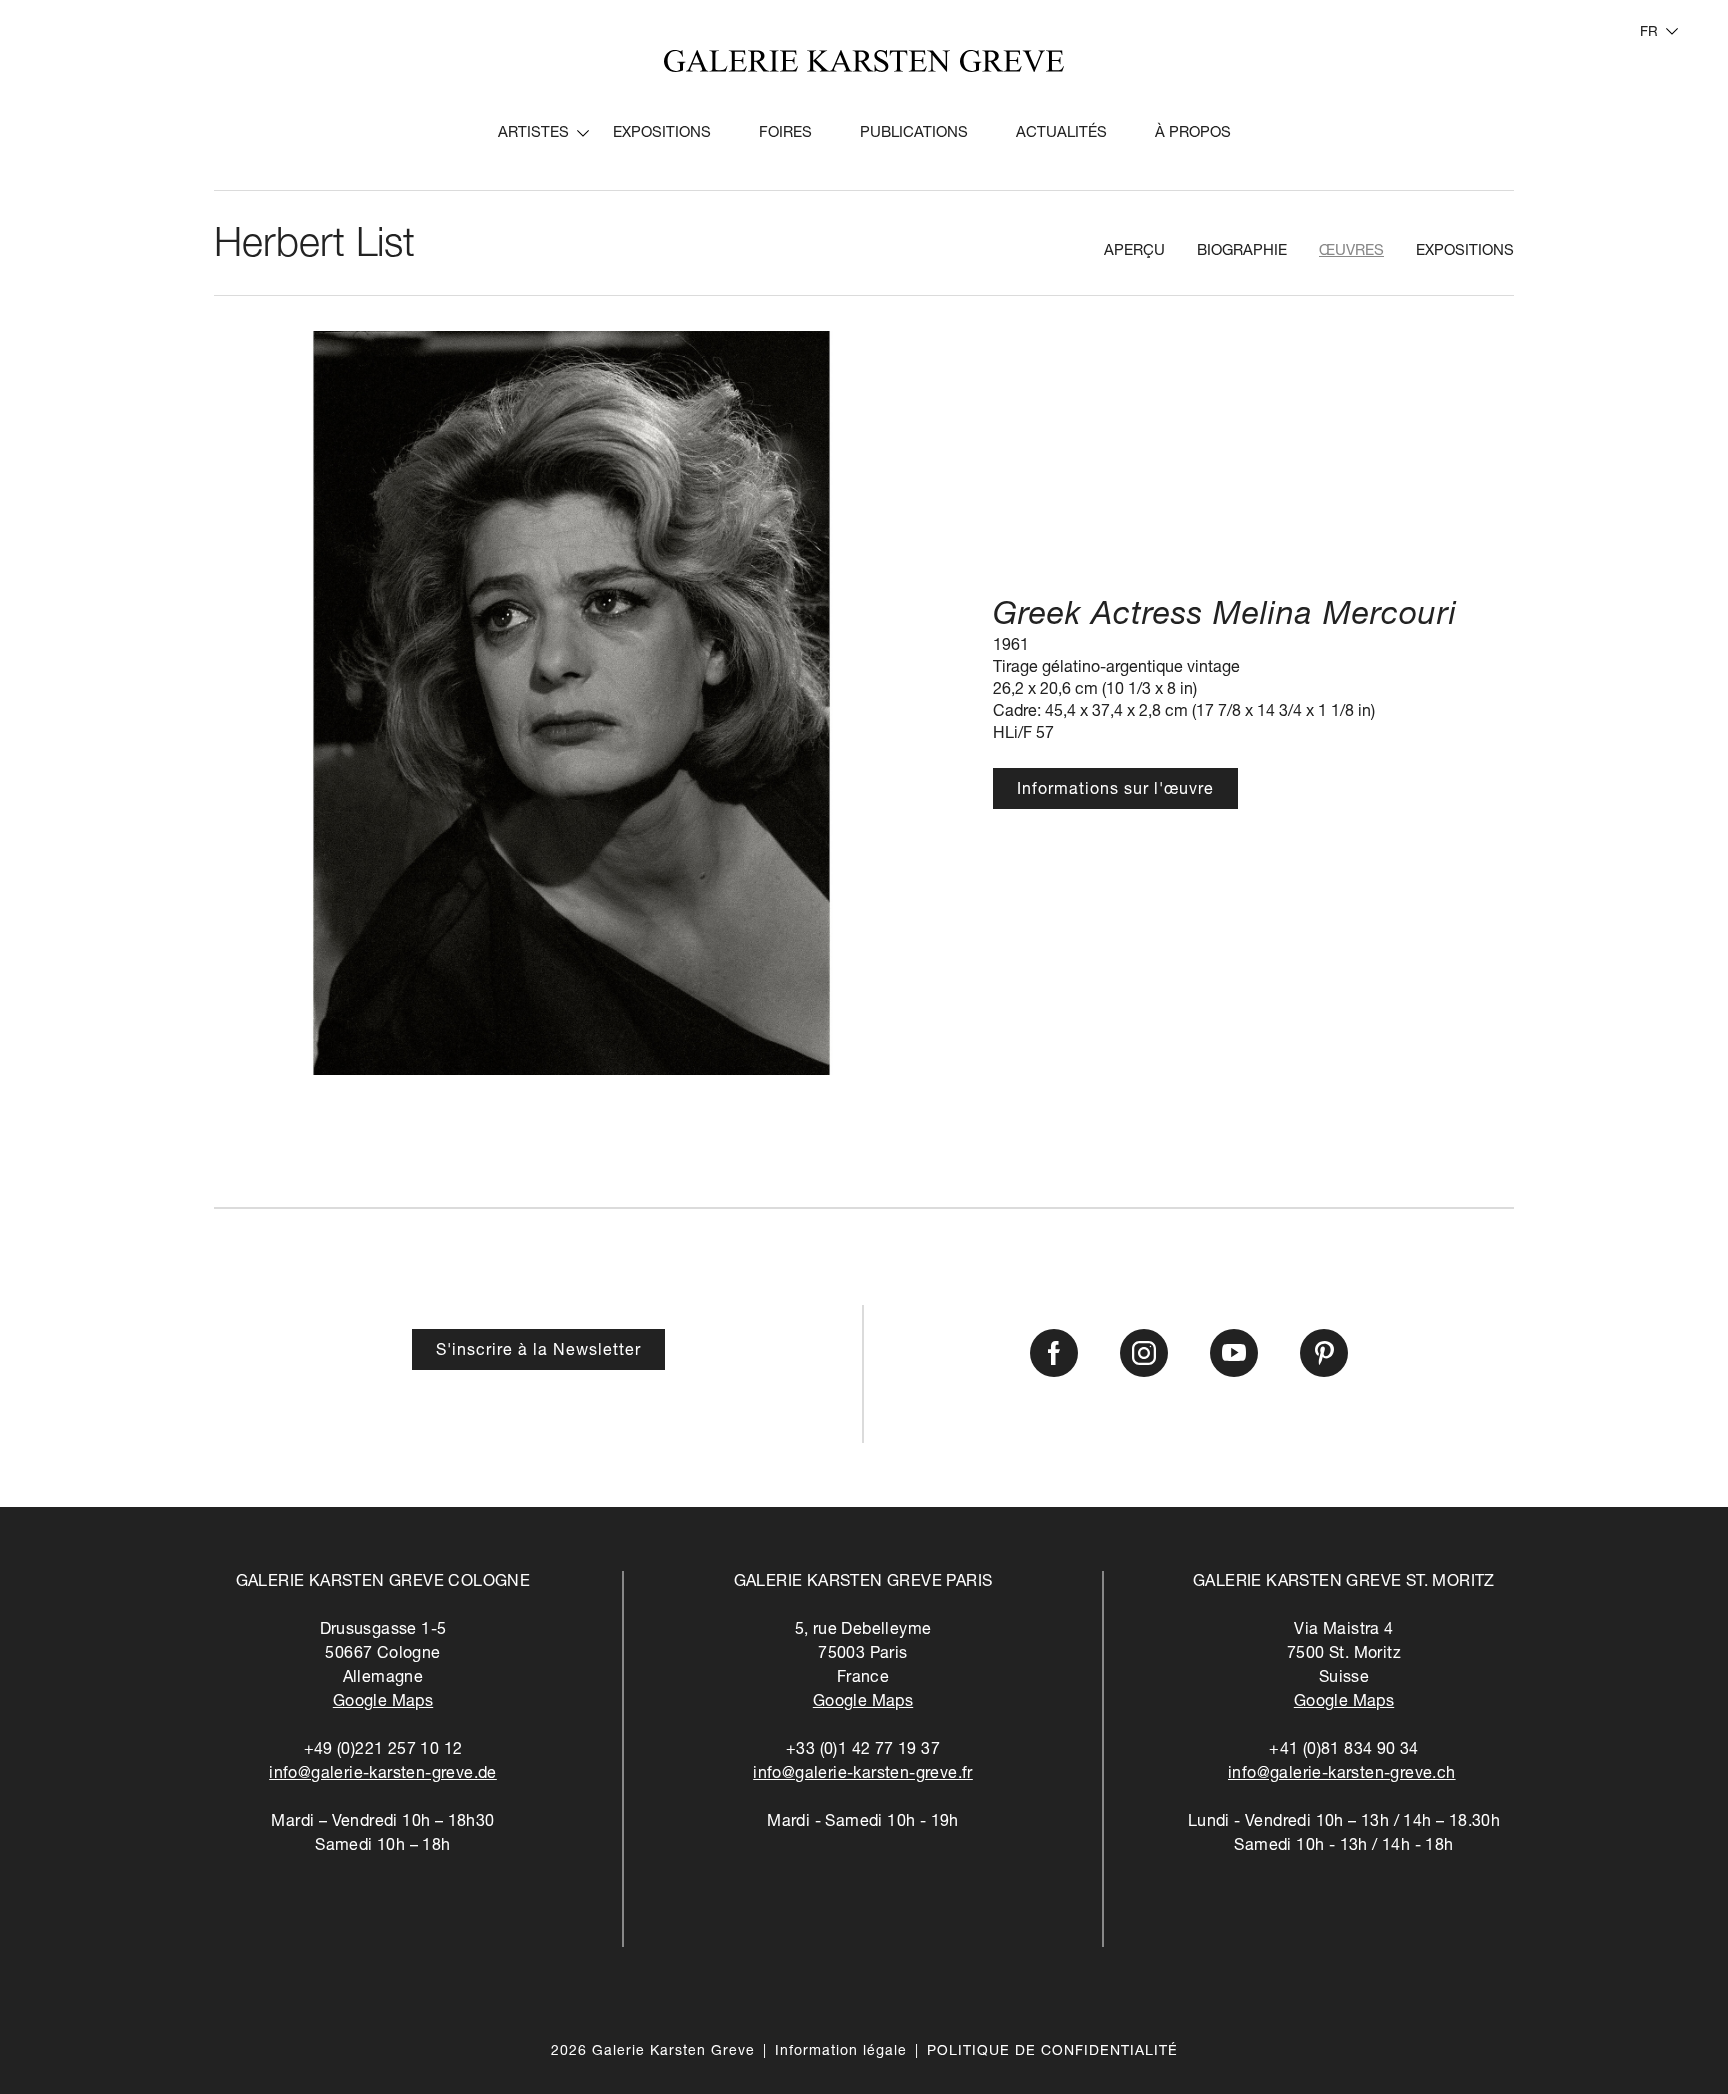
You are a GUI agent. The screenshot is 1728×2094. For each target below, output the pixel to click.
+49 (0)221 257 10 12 (383, 1751)
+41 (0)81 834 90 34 (1344, 1751)
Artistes (533, 133)
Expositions (662, 133)
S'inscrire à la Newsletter (538, 1352)
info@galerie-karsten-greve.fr (863, 1775)
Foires (785, 133)
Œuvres (1351, 251)
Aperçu (1134, 251)
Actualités (1061, 133)
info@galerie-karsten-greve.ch (1342, 1775)
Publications (914, 133)
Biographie (1242, 251)
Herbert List (314, 247)
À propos (1193, 133)
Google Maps (383, 1703)
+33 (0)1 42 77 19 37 (863, 1751)
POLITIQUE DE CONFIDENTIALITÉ (1052, 2052)
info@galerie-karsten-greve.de (383, 1775)
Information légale (841, 2052)
